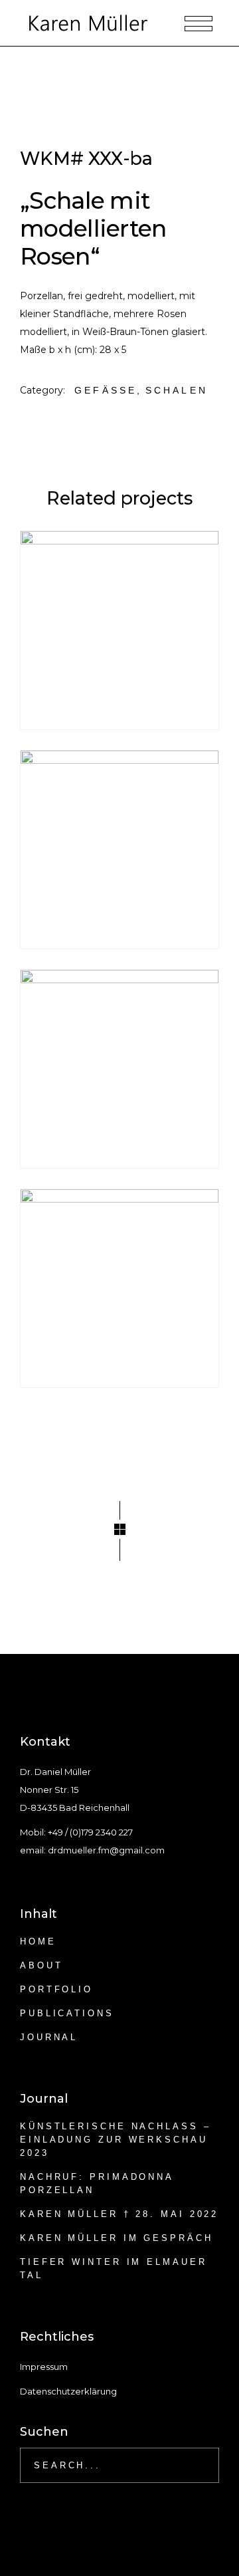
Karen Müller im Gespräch (117, 2238)
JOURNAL (49, 2037)
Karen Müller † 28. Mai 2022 (119, 2214)
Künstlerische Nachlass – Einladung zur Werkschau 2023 (116, 2140)
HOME (38, 1941)
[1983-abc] (119, 850)
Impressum (44, 2367)
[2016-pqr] (119, 1288)
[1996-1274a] (119, 630)
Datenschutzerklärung (68, 2391)
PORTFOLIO (56, 1989)
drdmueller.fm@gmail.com (106, 1850)
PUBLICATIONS (67, 2013)
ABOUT (41, 1965)
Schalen (177, 390)
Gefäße (106, 390)
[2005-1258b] (119, 1069)
